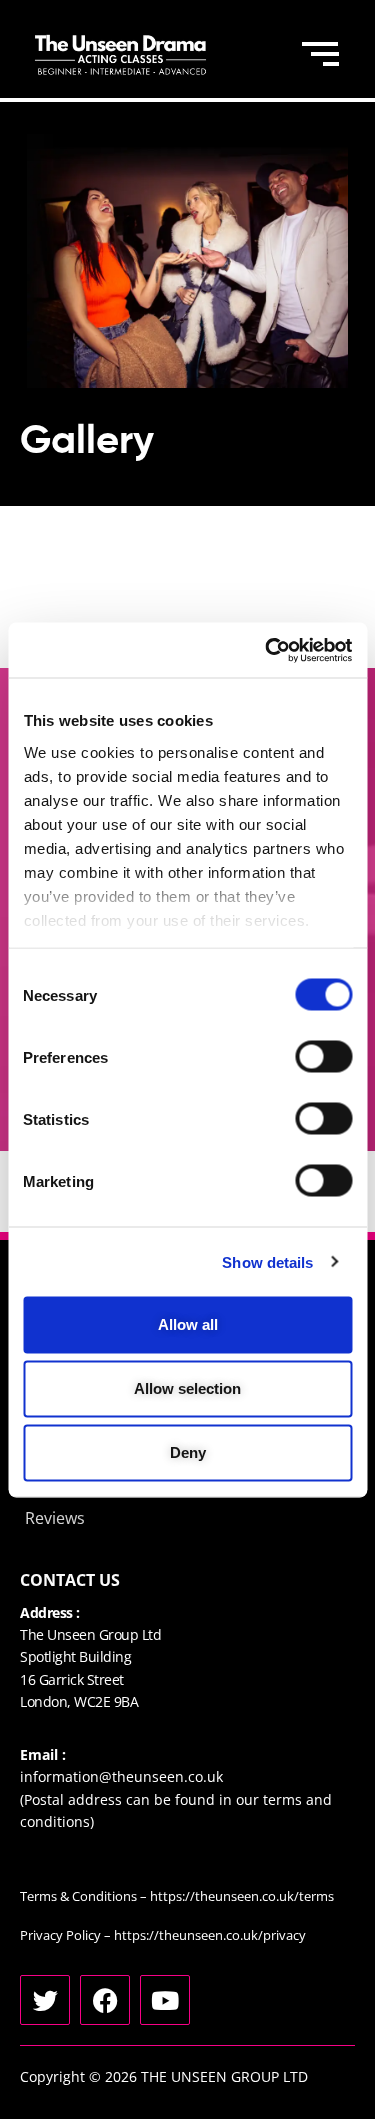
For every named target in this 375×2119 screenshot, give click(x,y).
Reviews (55, 1518)
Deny (188, 1452)
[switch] (323, 1057)
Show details (267, 1261)
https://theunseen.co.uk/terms (242, 1896)
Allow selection (187, 1388)
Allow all (188, 1324)
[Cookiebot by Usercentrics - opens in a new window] (267, 650)
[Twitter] (45, 2000)
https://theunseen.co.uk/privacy (210, 1935)
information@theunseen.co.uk (121, 1776)
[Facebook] (105, 2000)
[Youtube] (165, 2000)
